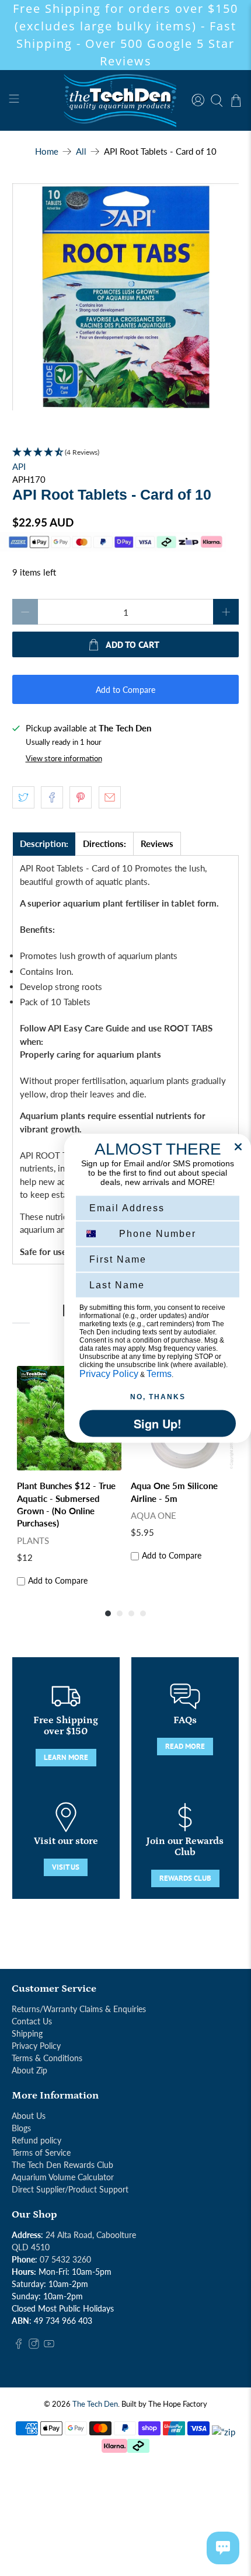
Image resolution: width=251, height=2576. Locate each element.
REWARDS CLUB (185, 1878)
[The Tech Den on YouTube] (49, 2346)
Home (47, 151)
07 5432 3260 (65, 2259)
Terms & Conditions (47, 2058)
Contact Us (32, 2021)
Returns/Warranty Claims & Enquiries (79, 2009)
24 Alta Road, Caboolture (91, 2235)
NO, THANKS (158, 1396)
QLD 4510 (31, 2247)
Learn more (66, 1757)
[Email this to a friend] (110, 797)
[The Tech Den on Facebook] (19, 2346)
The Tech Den (95, 2404)
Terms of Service (41, 2153)
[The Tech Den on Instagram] (34, 2346)
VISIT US (66, 1867)
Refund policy (36, 2140)
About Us (29, 2116)
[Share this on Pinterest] (81, 797)
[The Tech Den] (126, 100)
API (19, 466)
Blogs (21, 2128)
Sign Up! (158, 1423)
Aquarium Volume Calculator (63, 2177)
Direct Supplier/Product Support (70, 2189)
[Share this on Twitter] (23, 797)
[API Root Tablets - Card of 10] (126, 297)
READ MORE (185, 1746)
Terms (159, 1373)
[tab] (44, 844)
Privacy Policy (36, 2046)
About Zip (29, 2070)
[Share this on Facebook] (52, 797)
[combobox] (97, 1233)
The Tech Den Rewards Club (62, 2165)
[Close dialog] (238, 1146)
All (81, 151)
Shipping (27, 2033)
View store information (64, 758)
